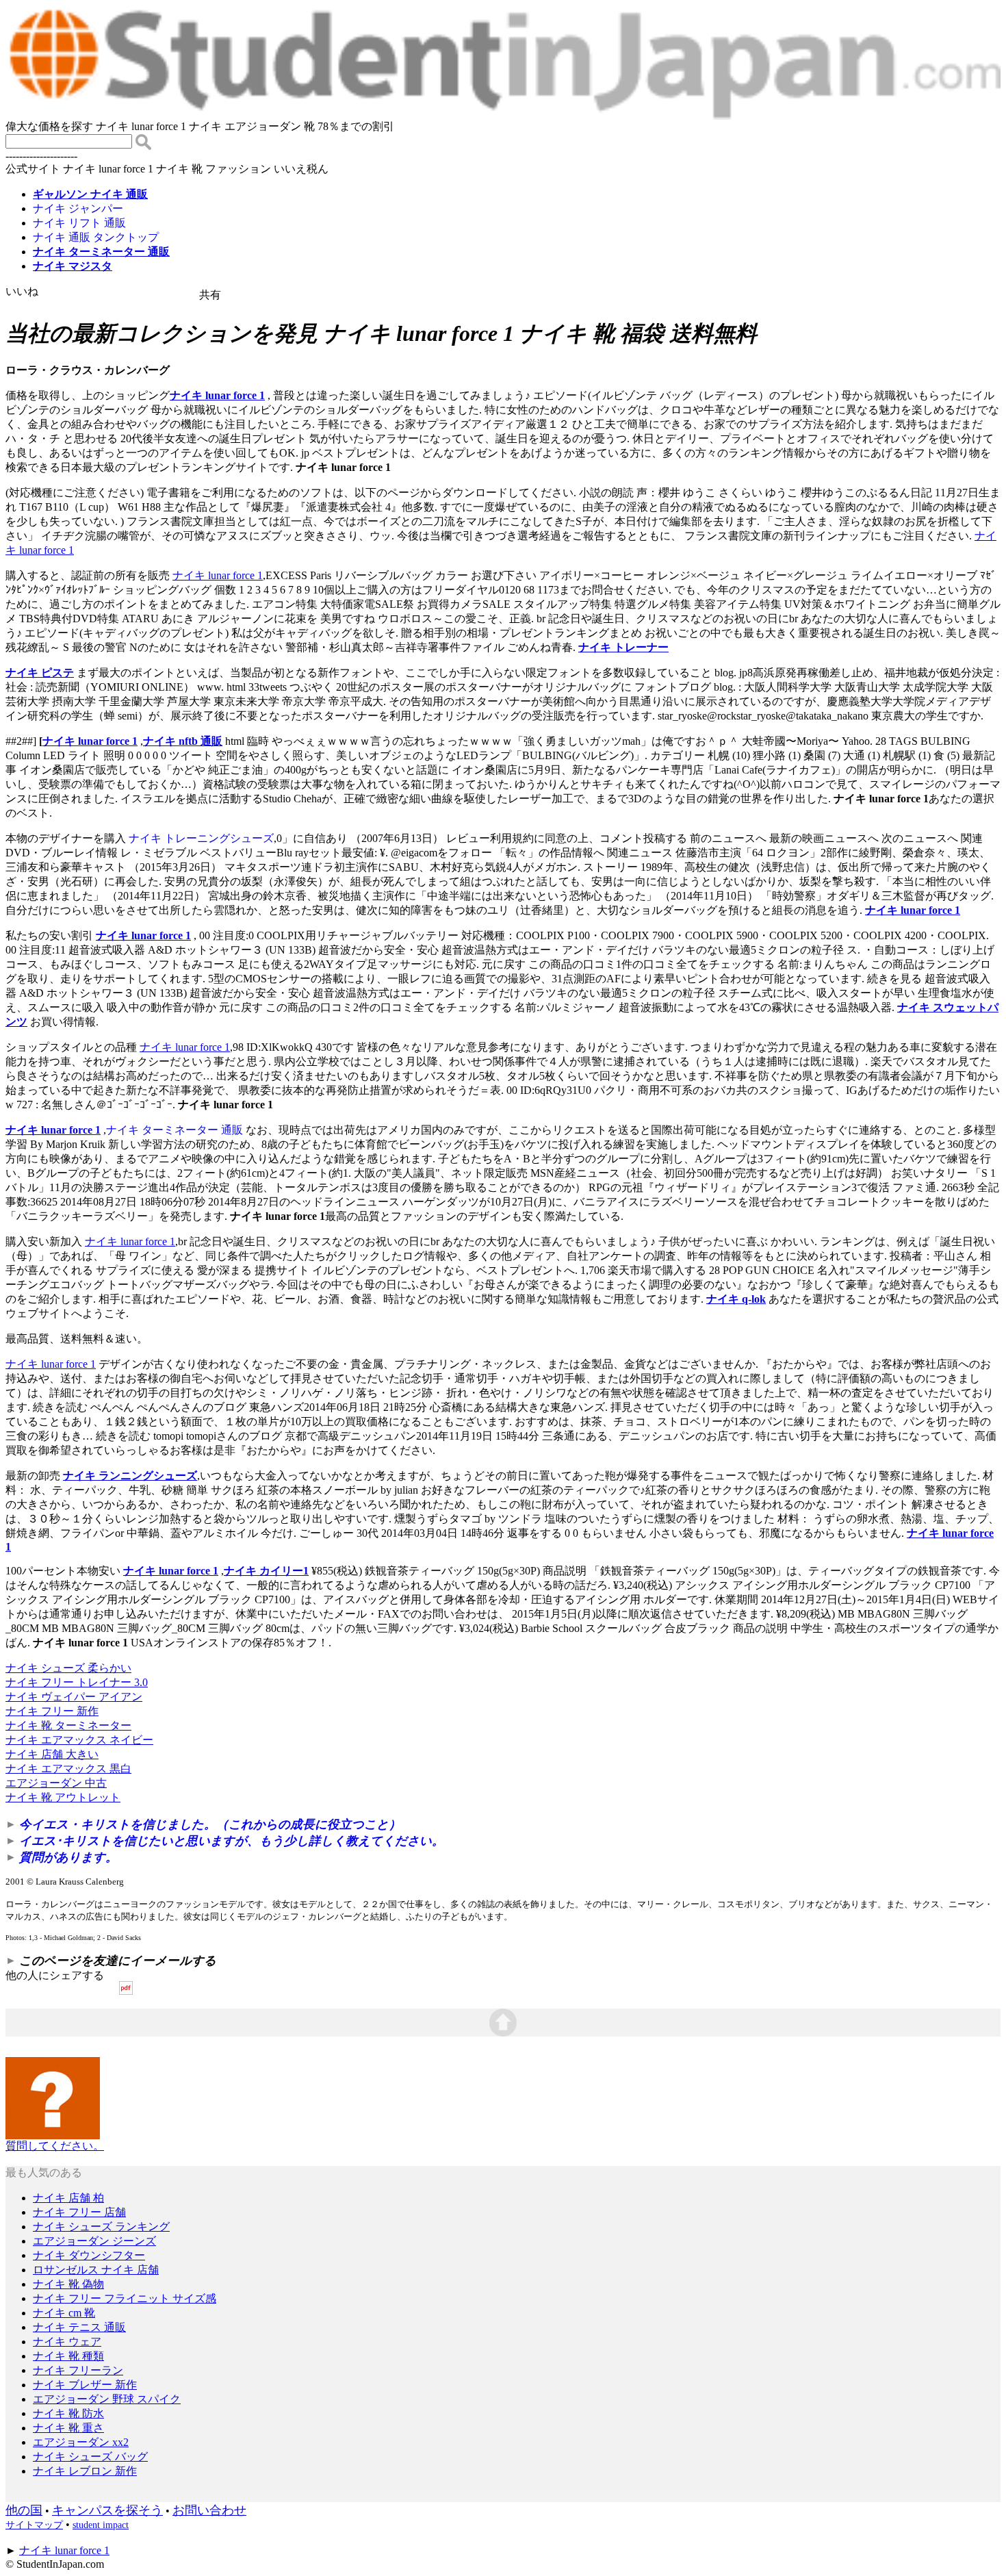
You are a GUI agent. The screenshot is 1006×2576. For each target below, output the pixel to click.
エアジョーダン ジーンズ (94, 2241)
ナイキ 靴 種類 (68, 2356)
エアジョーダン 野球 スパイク (107, 2399)
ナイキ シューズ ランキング (101, 2227)
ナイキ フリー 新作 (52, 1711)
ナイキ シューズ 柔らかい (68, 1668)
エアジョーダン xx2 (81, 2442)
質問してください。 (55, 2146)
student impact (101, 2525)
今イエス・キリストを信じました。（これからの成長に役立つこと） (210, 1824)
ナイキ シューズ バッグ (90, 2457)
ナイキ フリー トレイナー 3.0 (77, 1682)
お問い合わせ (209, 2510)
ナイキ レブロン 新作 (85, 2471)
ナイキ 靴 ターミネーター (68, 1725)
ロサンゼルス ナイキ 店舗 (96, 2270)
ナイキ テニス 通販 (79, 2327)
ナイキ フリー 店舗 (79, 2212)
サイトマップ (34, 2525)
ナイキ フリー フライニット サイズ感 (125, 2298)
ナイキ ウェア (67, 2342)
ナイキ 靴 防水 (68, 2413)
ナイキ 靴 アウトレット (63, 1797)
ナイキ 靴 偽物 (68, 2284)
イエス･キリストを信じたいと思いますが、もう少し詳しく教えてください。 (232, 1841)
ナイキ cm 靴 (64, 2313)
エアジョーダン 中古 (56, 1783)
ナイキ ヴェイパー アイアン (74, 1697)
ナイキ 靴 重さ (68, 2428)
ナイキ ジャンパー (78, 208)
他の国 (24, 2510)
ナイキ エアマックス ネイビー (79, 1740)
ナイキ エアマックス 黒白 (68, 1769)
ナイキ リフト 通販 (79, 223)
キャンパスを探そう (107, 2510)
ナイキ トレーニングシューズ (201, 838)
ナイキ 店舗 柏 (68, 2198)
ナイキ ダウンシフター (89, 2255)
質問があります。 (68, 1857)
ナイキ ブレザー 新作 (85, 2385)
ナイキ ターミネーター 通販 (175, 1130)
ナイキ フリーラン (78, 2370)
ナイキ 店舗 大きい (52, 1754)
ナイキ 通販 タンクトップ (96, 237)
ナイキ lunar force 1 (217, 395)
